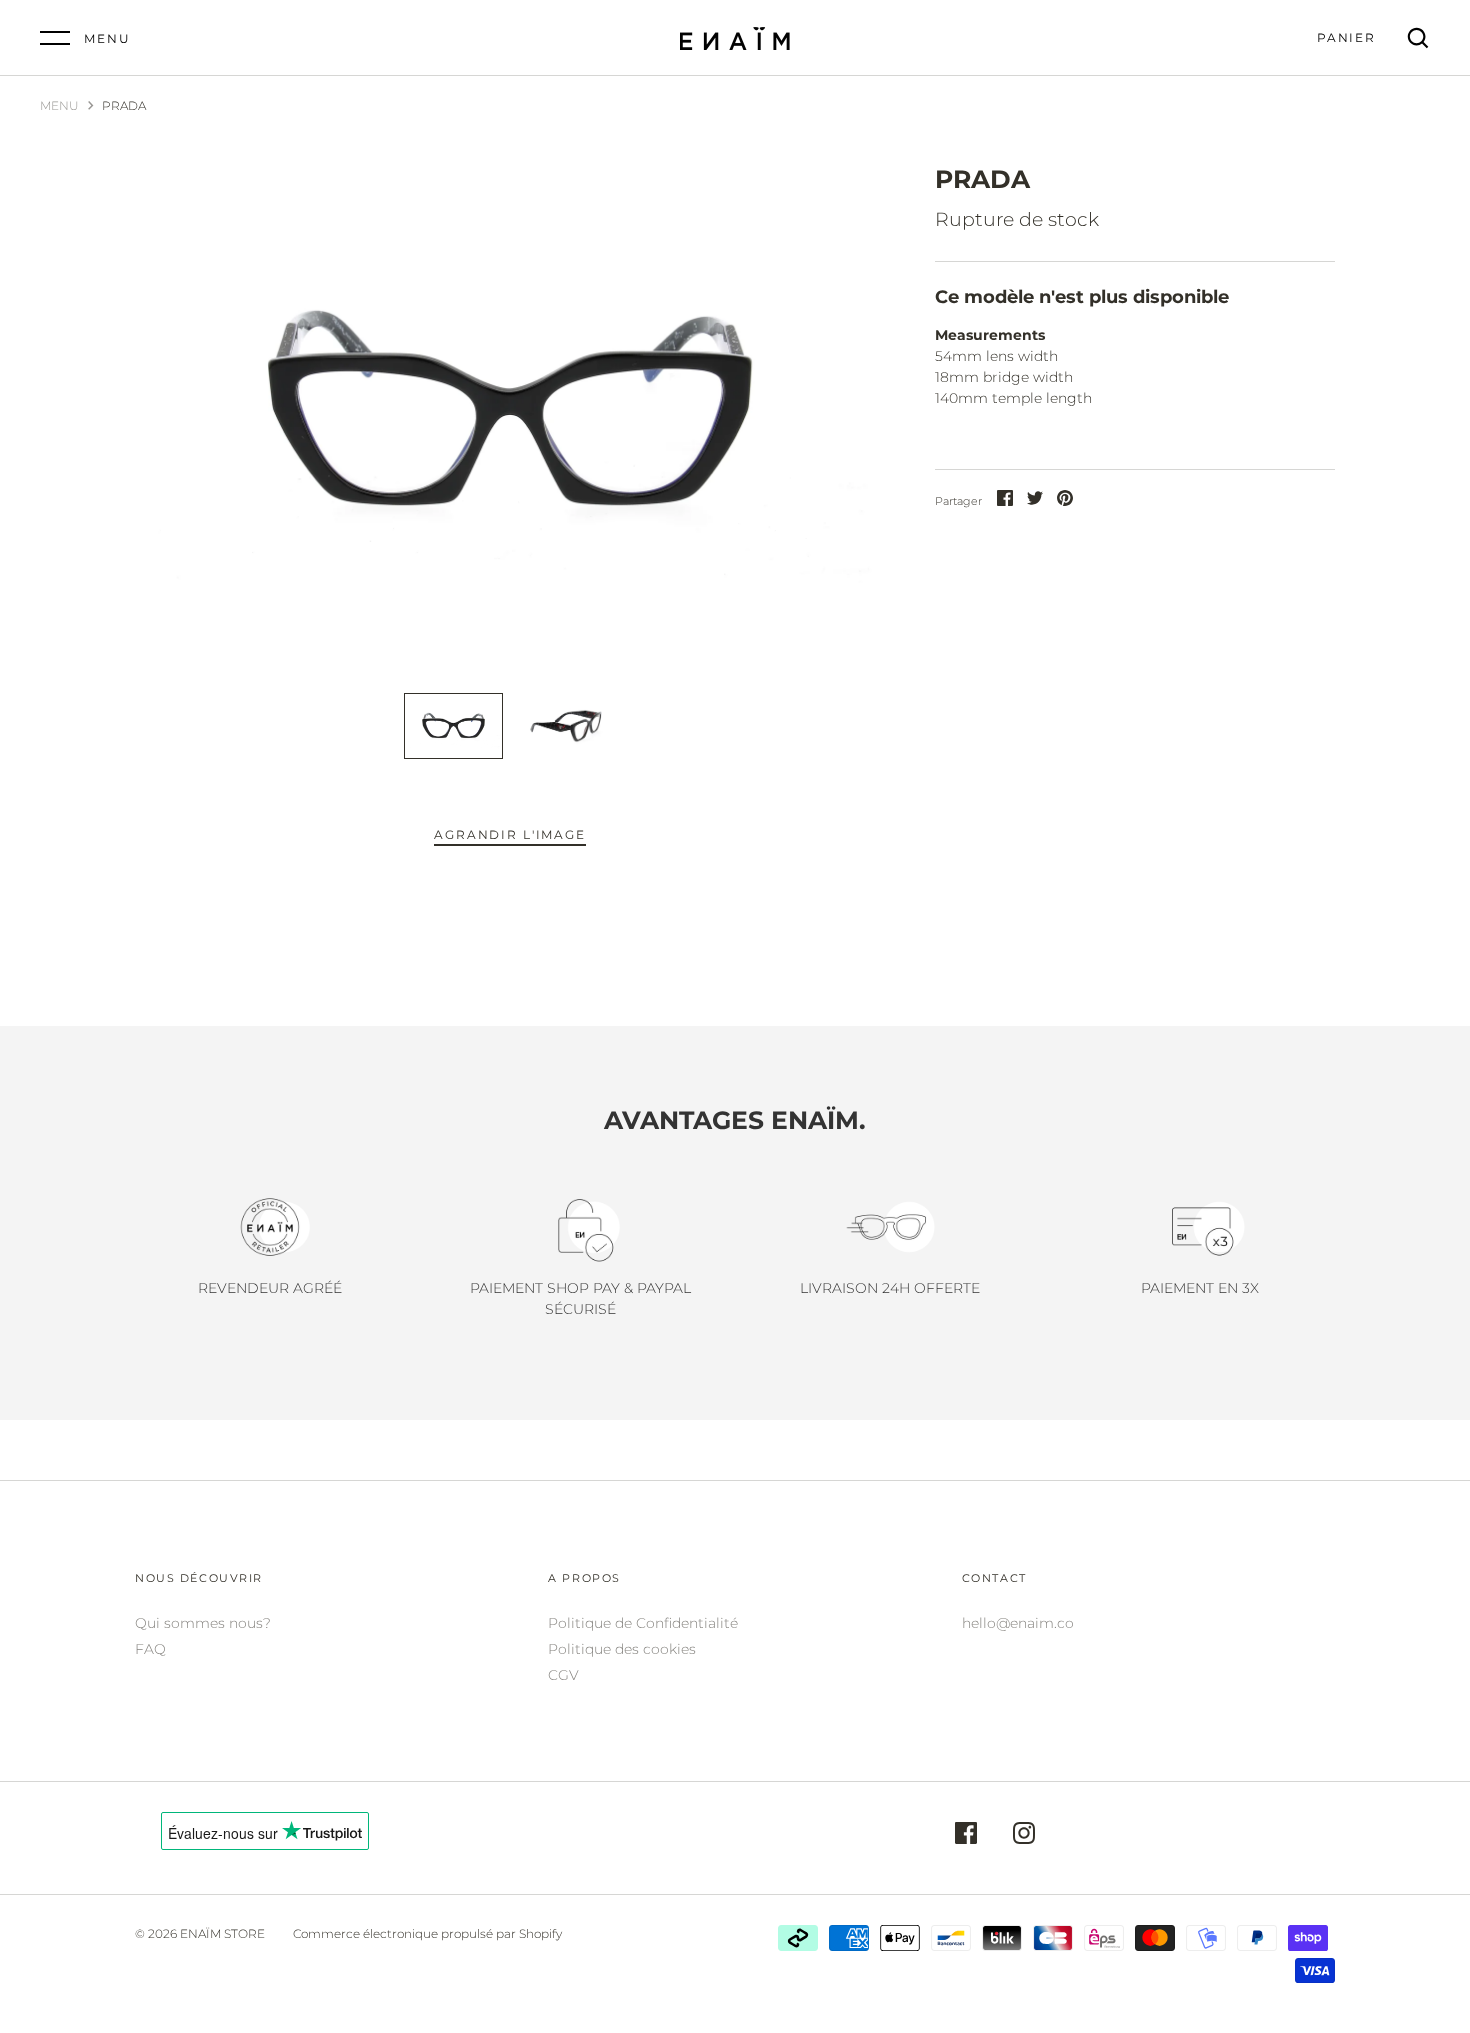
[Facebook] (966, 1836)
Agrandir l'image (509, 834)
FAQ (150, 1649)
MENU (59, 105)
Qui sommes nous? (203, 1623)
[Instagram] (1024, 1836)
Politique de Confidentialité (643, 1623)
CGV (563, 1675)
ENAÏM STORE (222, 1933)
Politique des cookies (622, 1649)
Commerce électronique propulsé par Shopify (427, 1933)
